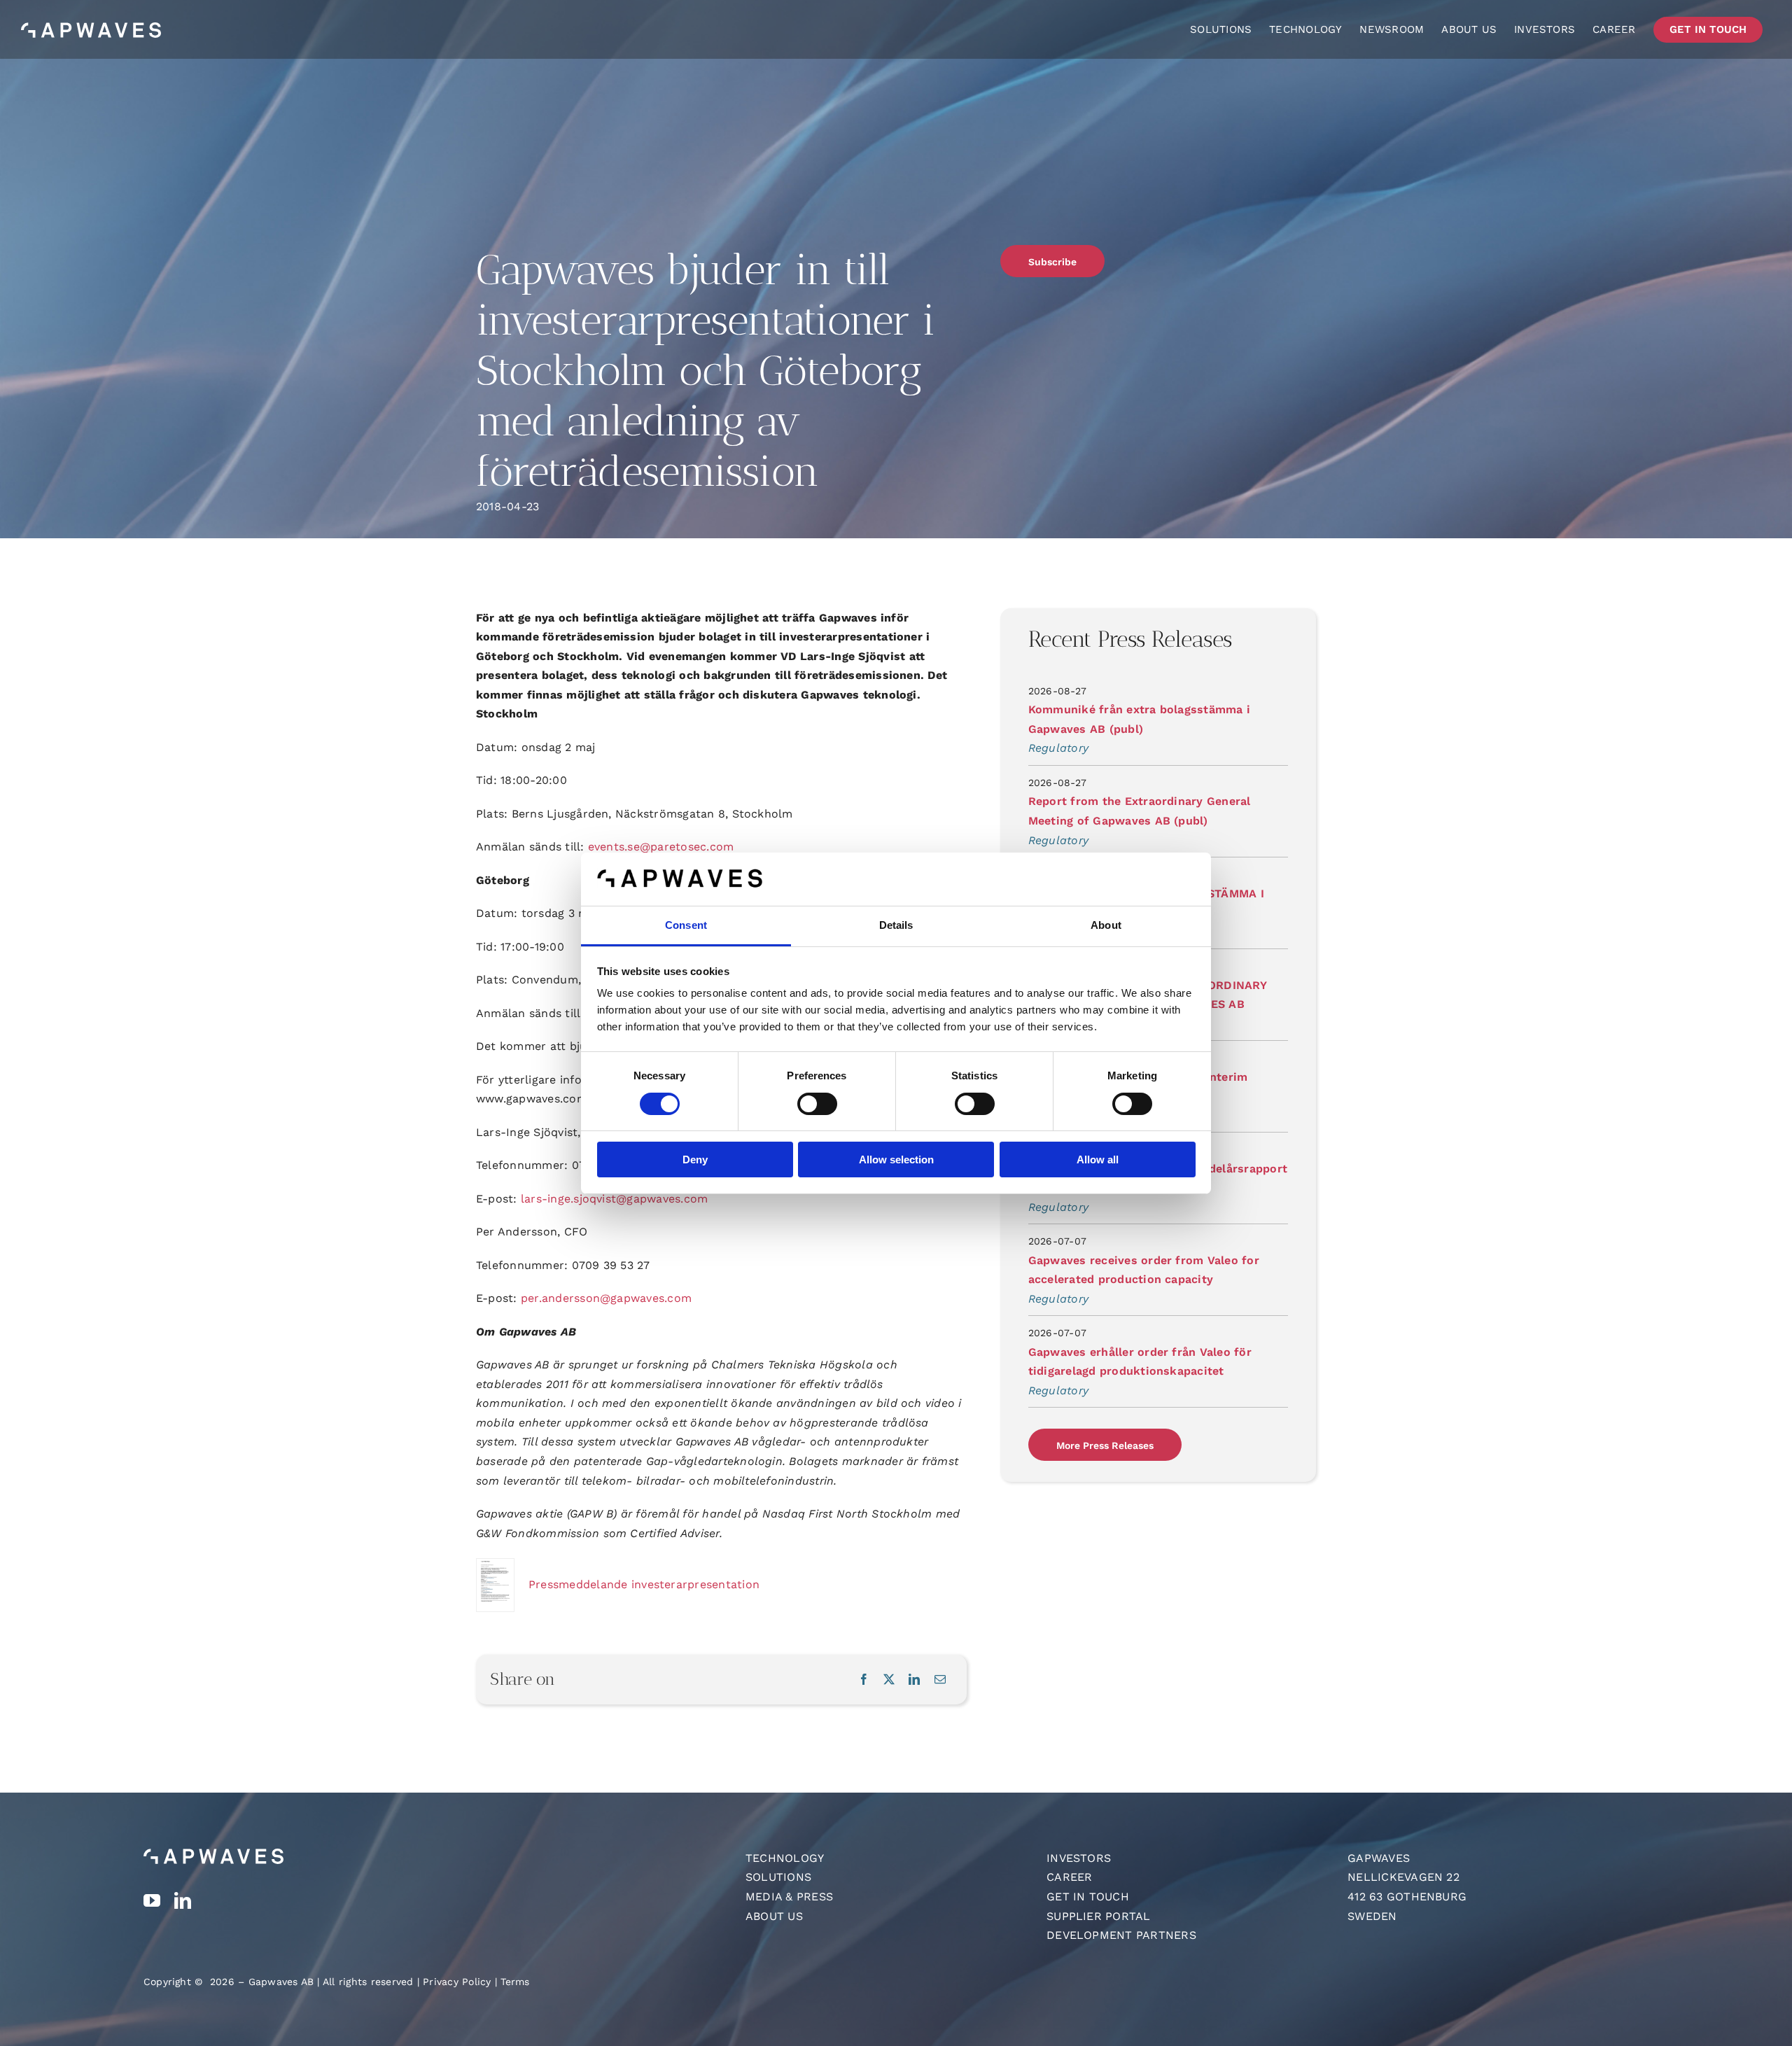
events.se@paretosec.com (661, 847)
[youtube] (152, 1900)
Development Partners (1121, 1935)
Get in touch (1088, 1897)
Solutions (778, 1877)
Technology (785, 1858)
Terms (515, 1982)
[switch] (817, 1104)
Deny (695, 1159)
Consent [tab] (686, 925)
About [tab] (1106, 925)
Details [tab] (896, 925)
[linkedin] (183, 1900)
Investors (1079, 1858)
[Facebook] (864, 1680)
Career (1069, 1877)
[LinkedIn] (914, 1680)
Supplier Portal (1099, 1916)
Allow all (1098, 1159)
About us (774, 1916)
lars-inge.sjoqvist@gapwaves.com (614, 1199)
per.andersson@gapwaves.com (606, 1298)
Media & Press (789, 1897)
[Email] (940, 1680)
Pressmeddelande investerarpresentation (644, 1584)
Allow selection (896, 1159)
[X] (889, 1680)
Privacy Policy (457, 1982)
